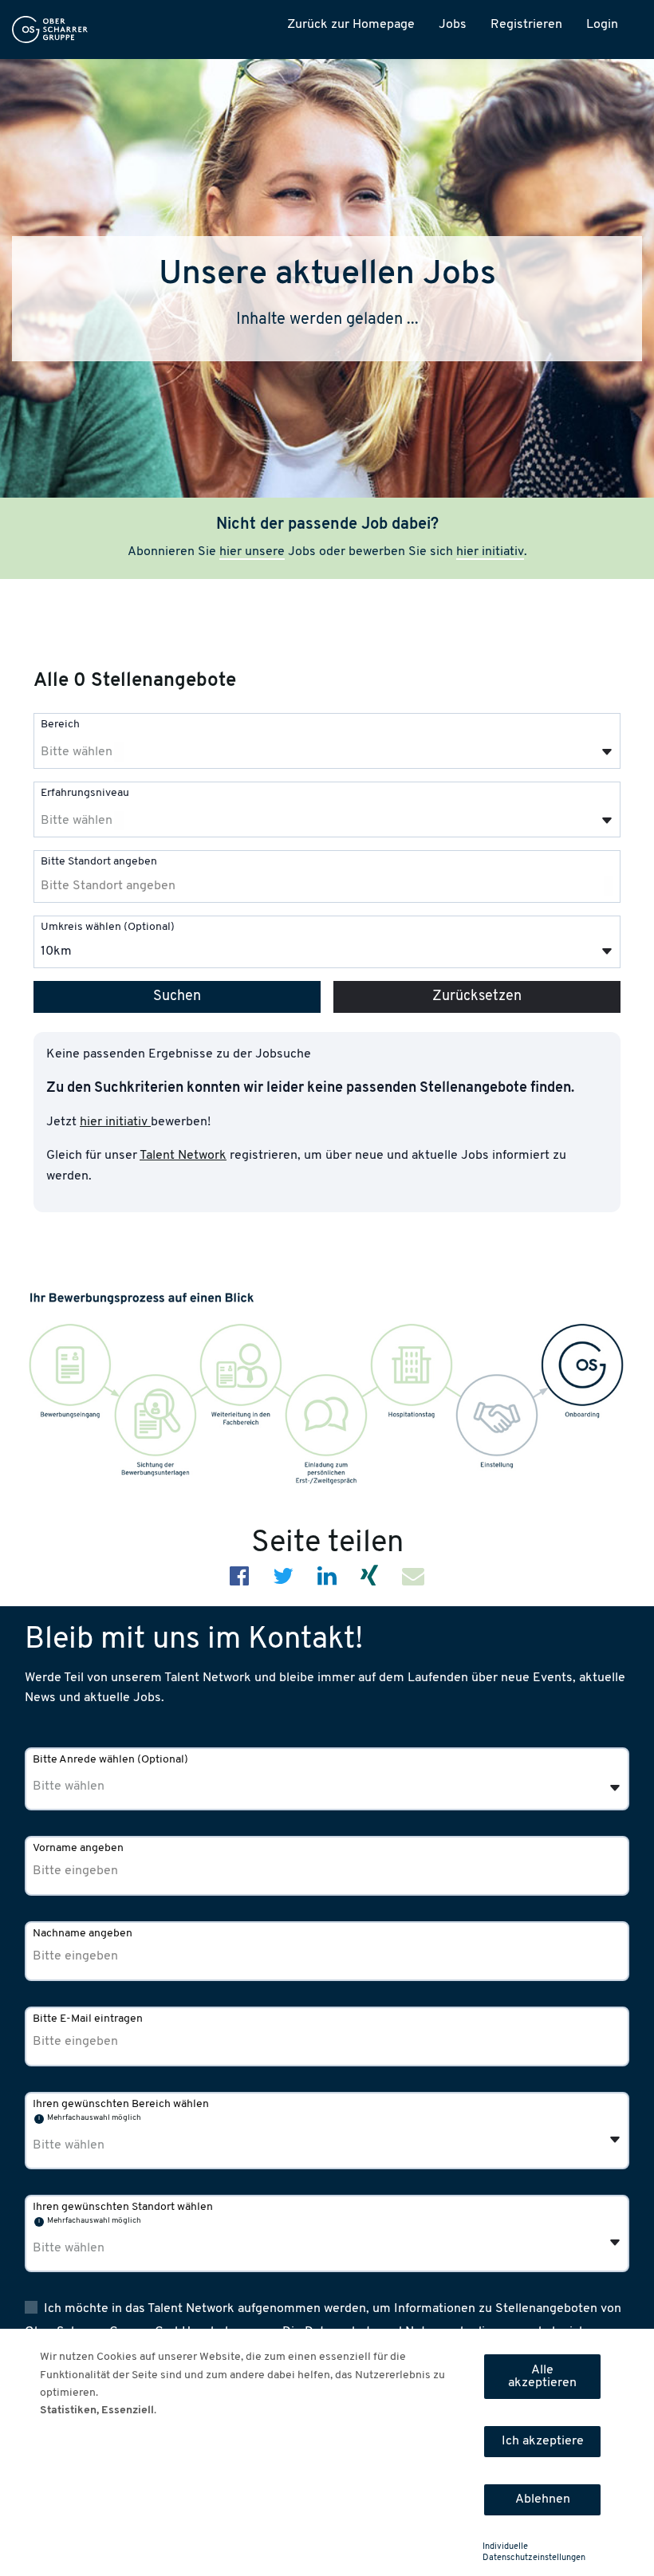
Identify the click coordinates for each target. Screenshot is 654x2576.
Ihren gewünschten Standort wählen (123, 2207)
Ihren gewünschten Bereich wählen (121, 2104)
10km (56, 951)
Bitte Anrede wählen (110, 1760)
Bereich (60, 725)
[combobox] (327, 741)
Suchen (177, 997)
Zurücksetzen (477, 997)
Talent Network (183, 1156)
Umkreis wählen (108, 927)
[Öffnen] (607, 752)
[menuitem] (50, 30)
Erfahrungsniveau (85, 793)
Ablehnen (543, 2499)
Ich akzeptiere (543, 2441)
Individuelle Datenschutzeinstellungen (534, 2552)
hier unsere (252, 552)
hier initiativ (490, 552)
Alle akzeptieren (542, 2377)
